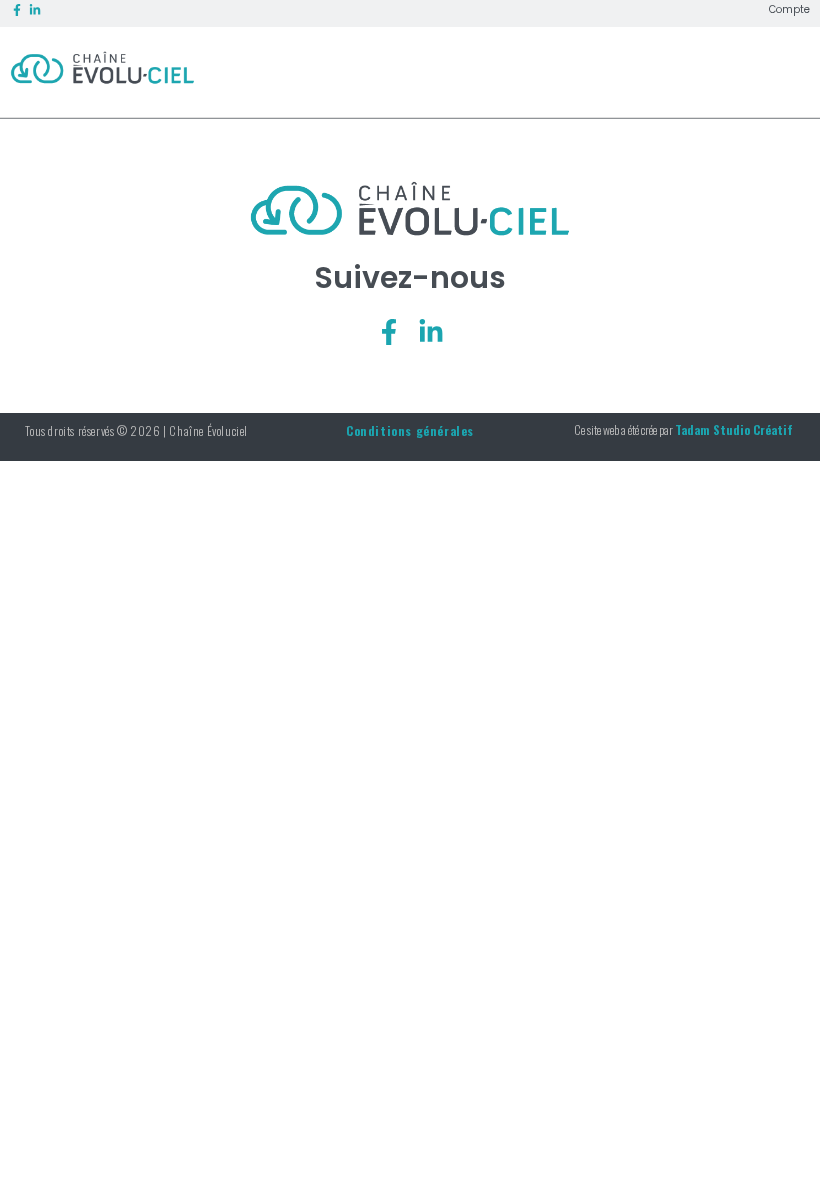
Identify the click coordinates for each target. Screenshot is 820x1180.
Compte (789, 10)
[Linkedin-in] (431, 332)
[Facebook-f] (389, 332)
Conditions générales (410, 430)
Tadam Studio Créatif (734, 429)
